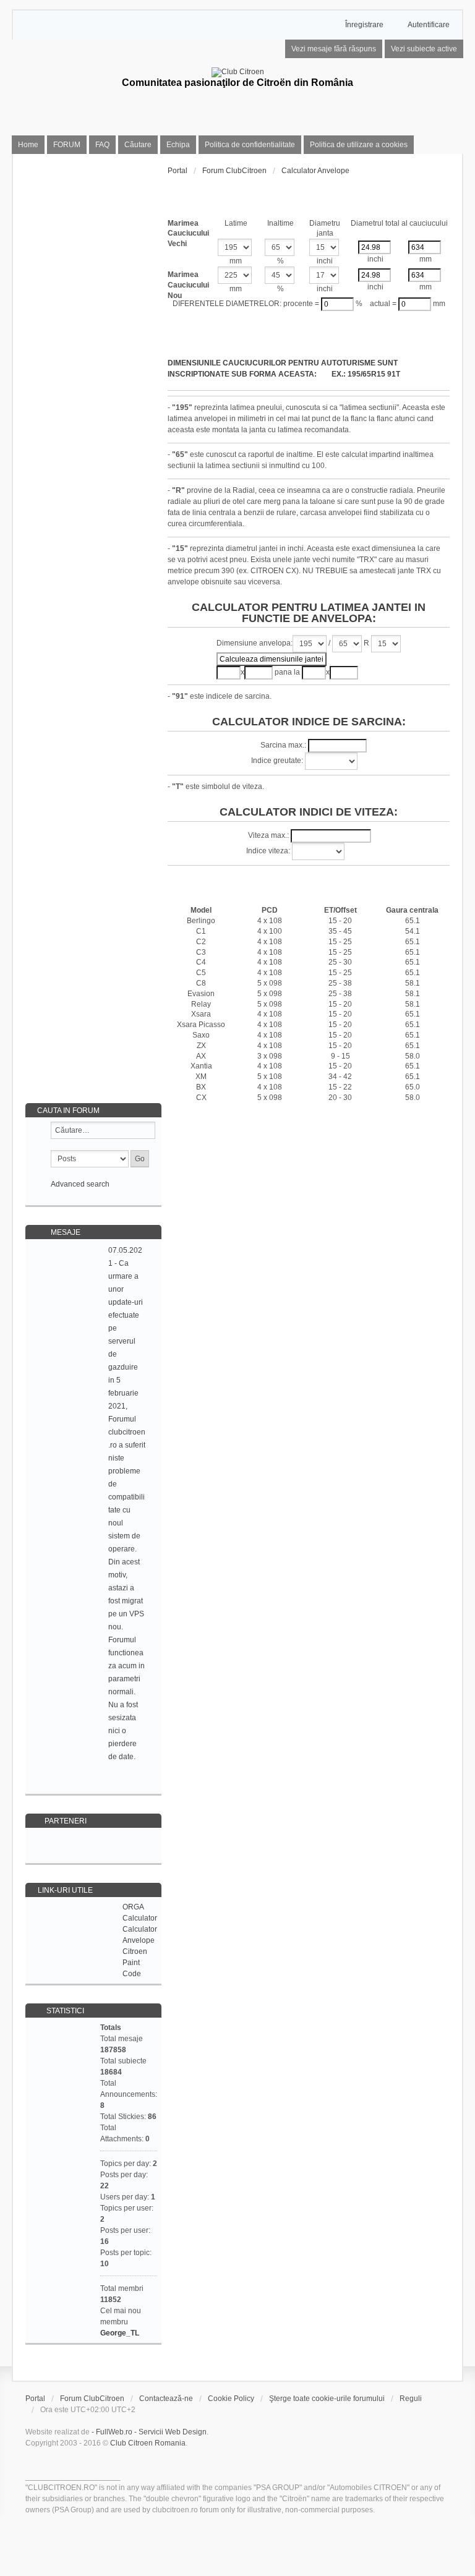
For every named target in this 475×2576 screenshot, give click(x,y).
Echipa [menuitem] (178, 145)
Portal (178, 171)
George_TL (120, 2333)
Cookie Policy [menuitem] (231, 2399)
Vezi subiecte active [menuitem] (424, 49)
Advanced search (80, 1184)
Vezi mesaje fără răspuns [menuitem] (334, 49)
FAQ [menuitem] (102, 145)
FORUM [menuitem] (67, 145)
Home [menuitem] (28, 145)
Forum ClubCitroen (92, 2399)
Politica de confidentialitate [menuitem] (250, 145)
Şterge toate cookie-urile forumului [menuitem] (327, 2399)
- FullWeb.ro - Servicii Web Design (149, 2432)
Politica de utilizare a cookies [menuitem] (359, 145)
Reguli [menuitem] (411, 2399)
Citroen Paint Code (135, 1963)
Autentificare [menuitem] (429, 25)
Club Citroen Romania (148, 2443)
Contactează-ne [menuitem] (166, 2399)
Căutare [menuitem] (138, 145)
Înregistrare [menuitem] (364, 25)
